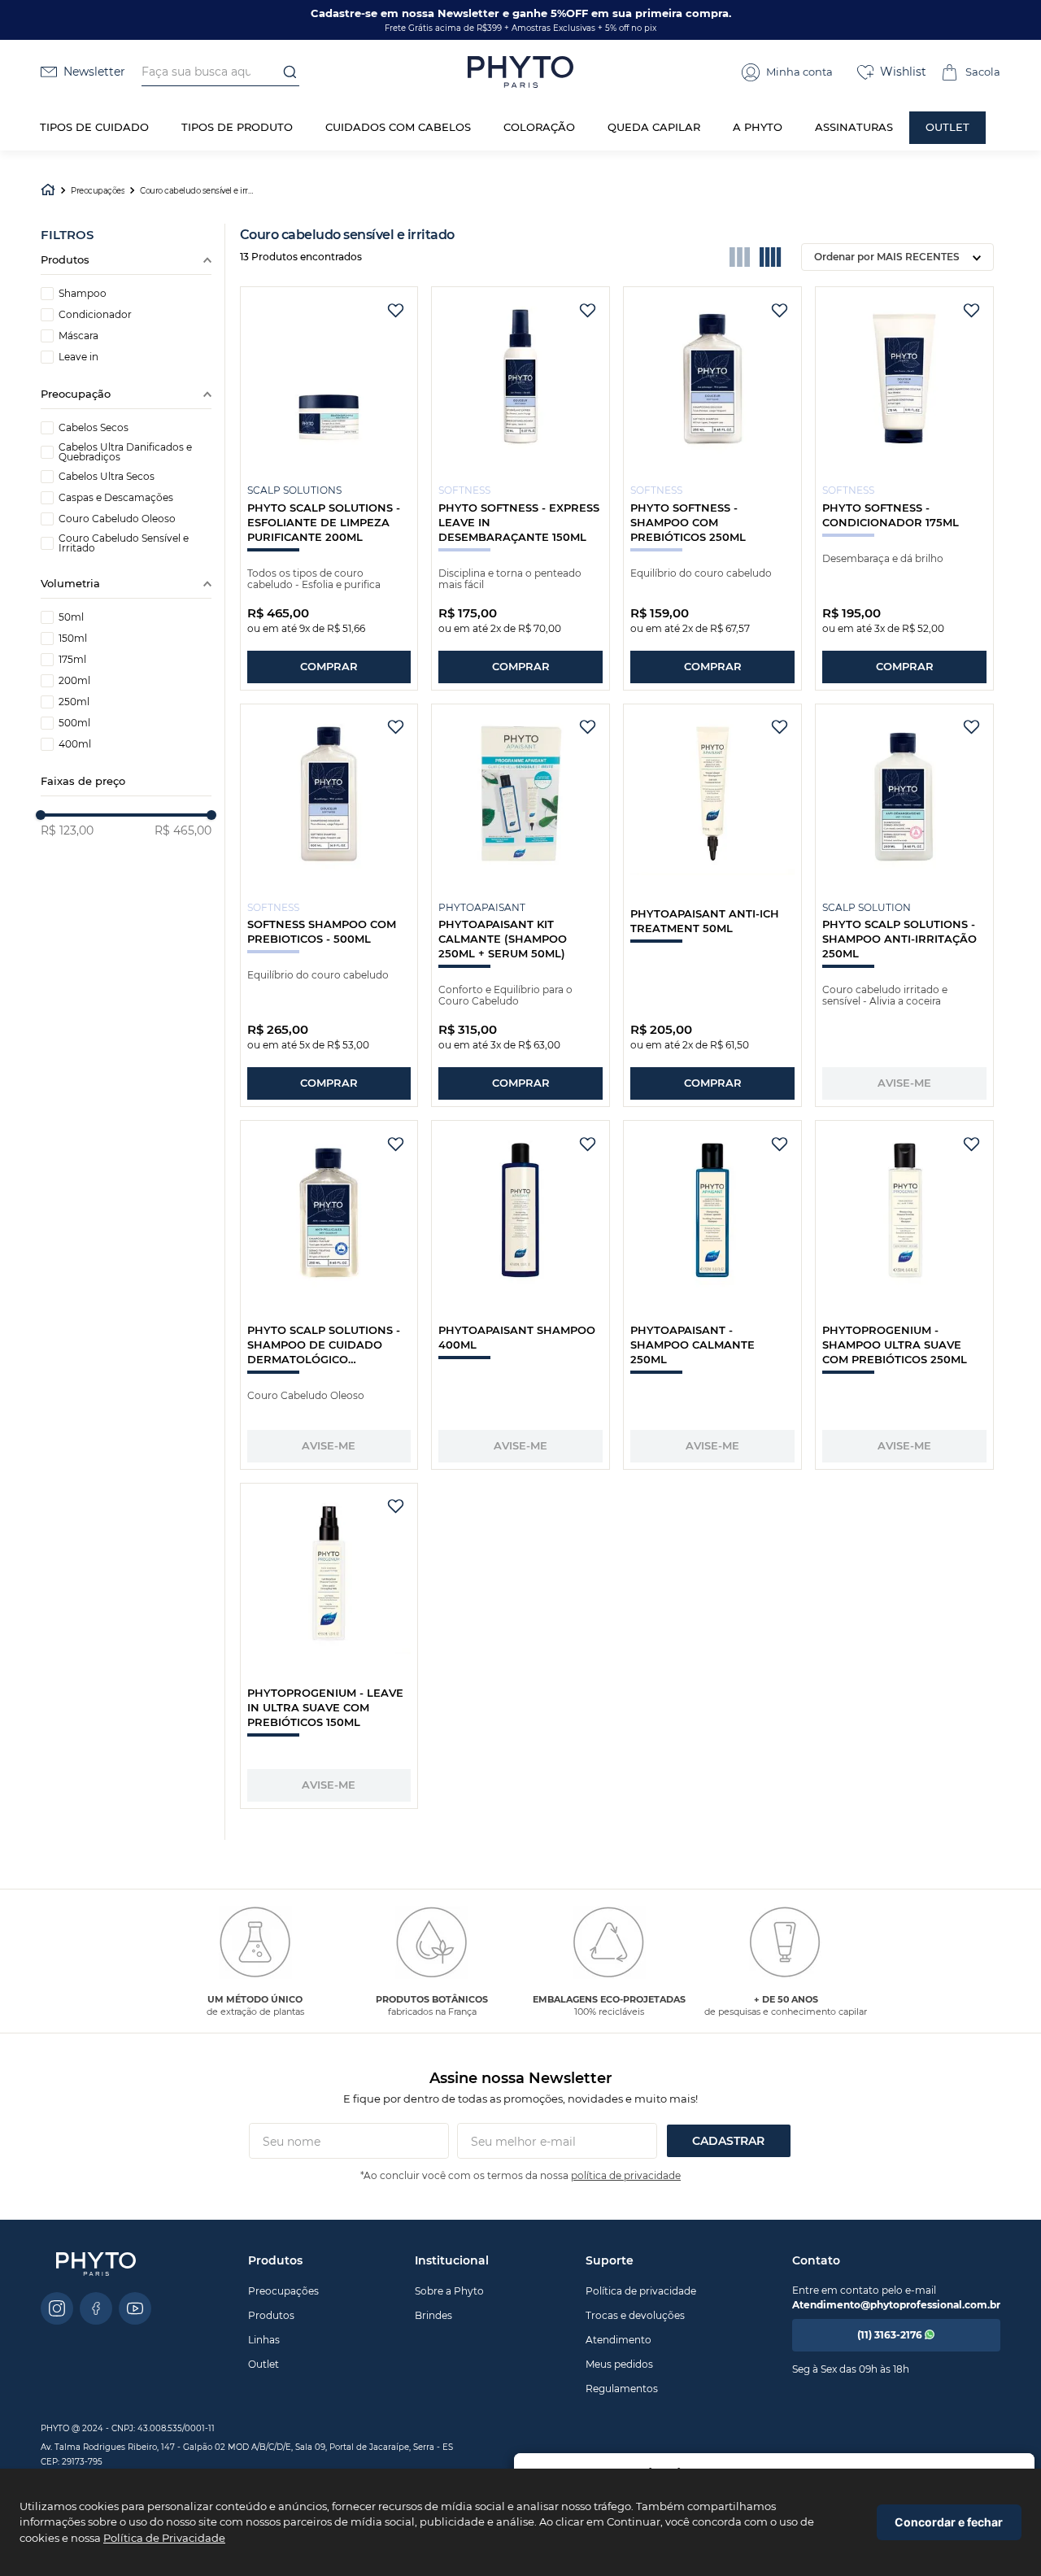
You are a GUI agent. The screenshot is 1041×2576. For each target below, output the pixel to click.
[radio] (740, 257)
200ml (74, 681)
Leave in (78, 357)
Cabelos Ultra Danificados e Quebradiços (125, 452)
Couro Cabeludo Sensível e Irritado (124, 543)
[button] (787, 72)
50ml (71, 617)
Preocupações (98, 191)
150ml (73, 639)
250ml (74, 702)
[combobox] (220, 72)
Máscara (78, 336)
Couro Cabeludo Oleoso (117, 519)
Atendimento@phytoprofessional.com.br (896, 2305)
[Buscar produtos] (285, 72)
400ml (75, 744)
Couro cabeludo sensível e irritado (197, 191)
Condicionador (95, 315)
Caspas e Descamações (116, 498)
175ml (72, 660)
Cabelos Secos (94, 428)
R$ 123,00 (67, 830)
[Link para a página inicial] (48, 192)
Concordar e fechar (949, 2522)
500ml (74, 723)
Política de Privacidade (164, 2538)
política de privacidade (626, 2175)
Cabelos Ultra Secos (107, 477)
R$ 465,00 (183, 830)
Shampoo (83, 294)
